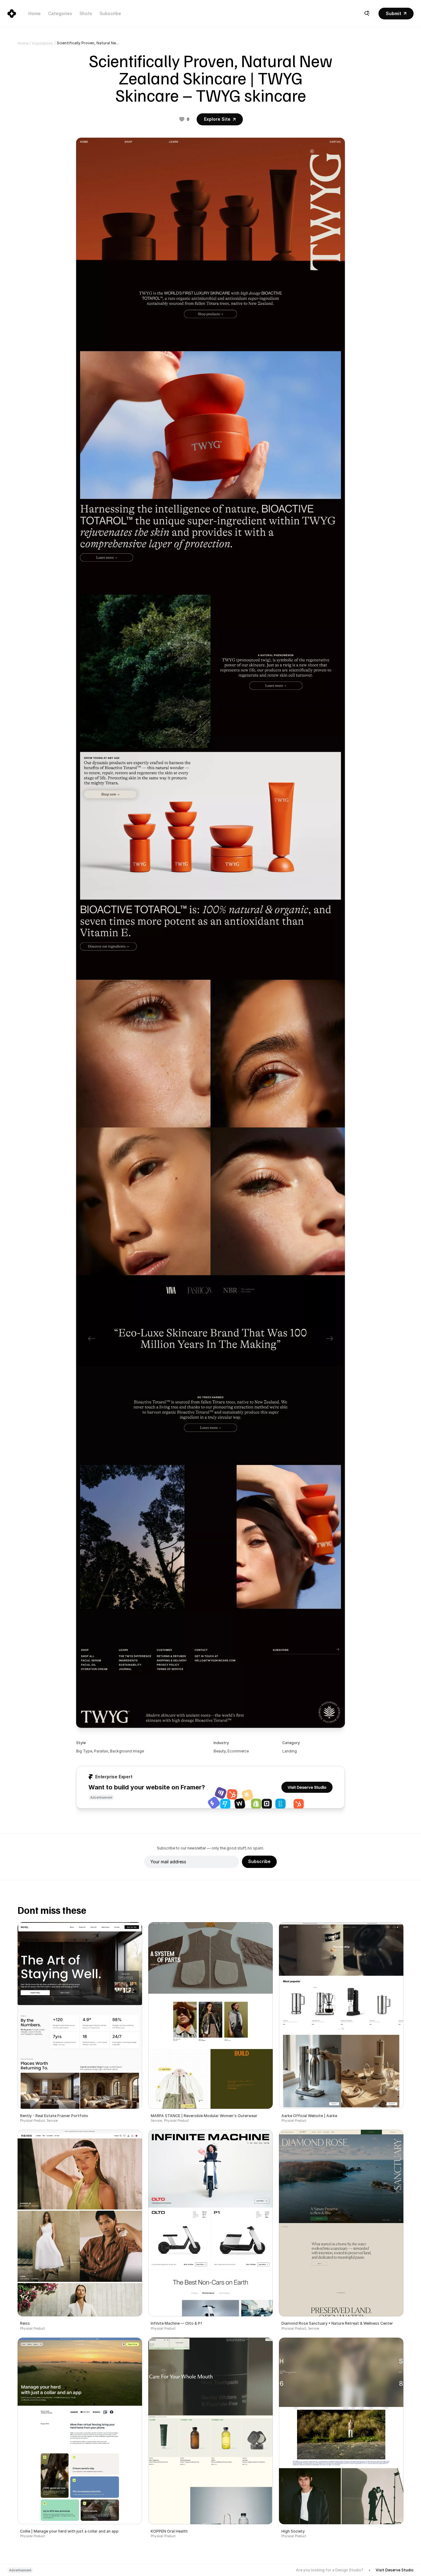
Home (35, 13)
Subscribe (110, 13)
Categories (60, 13)
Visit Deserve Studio (395, 2570)
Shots (86, 13)
